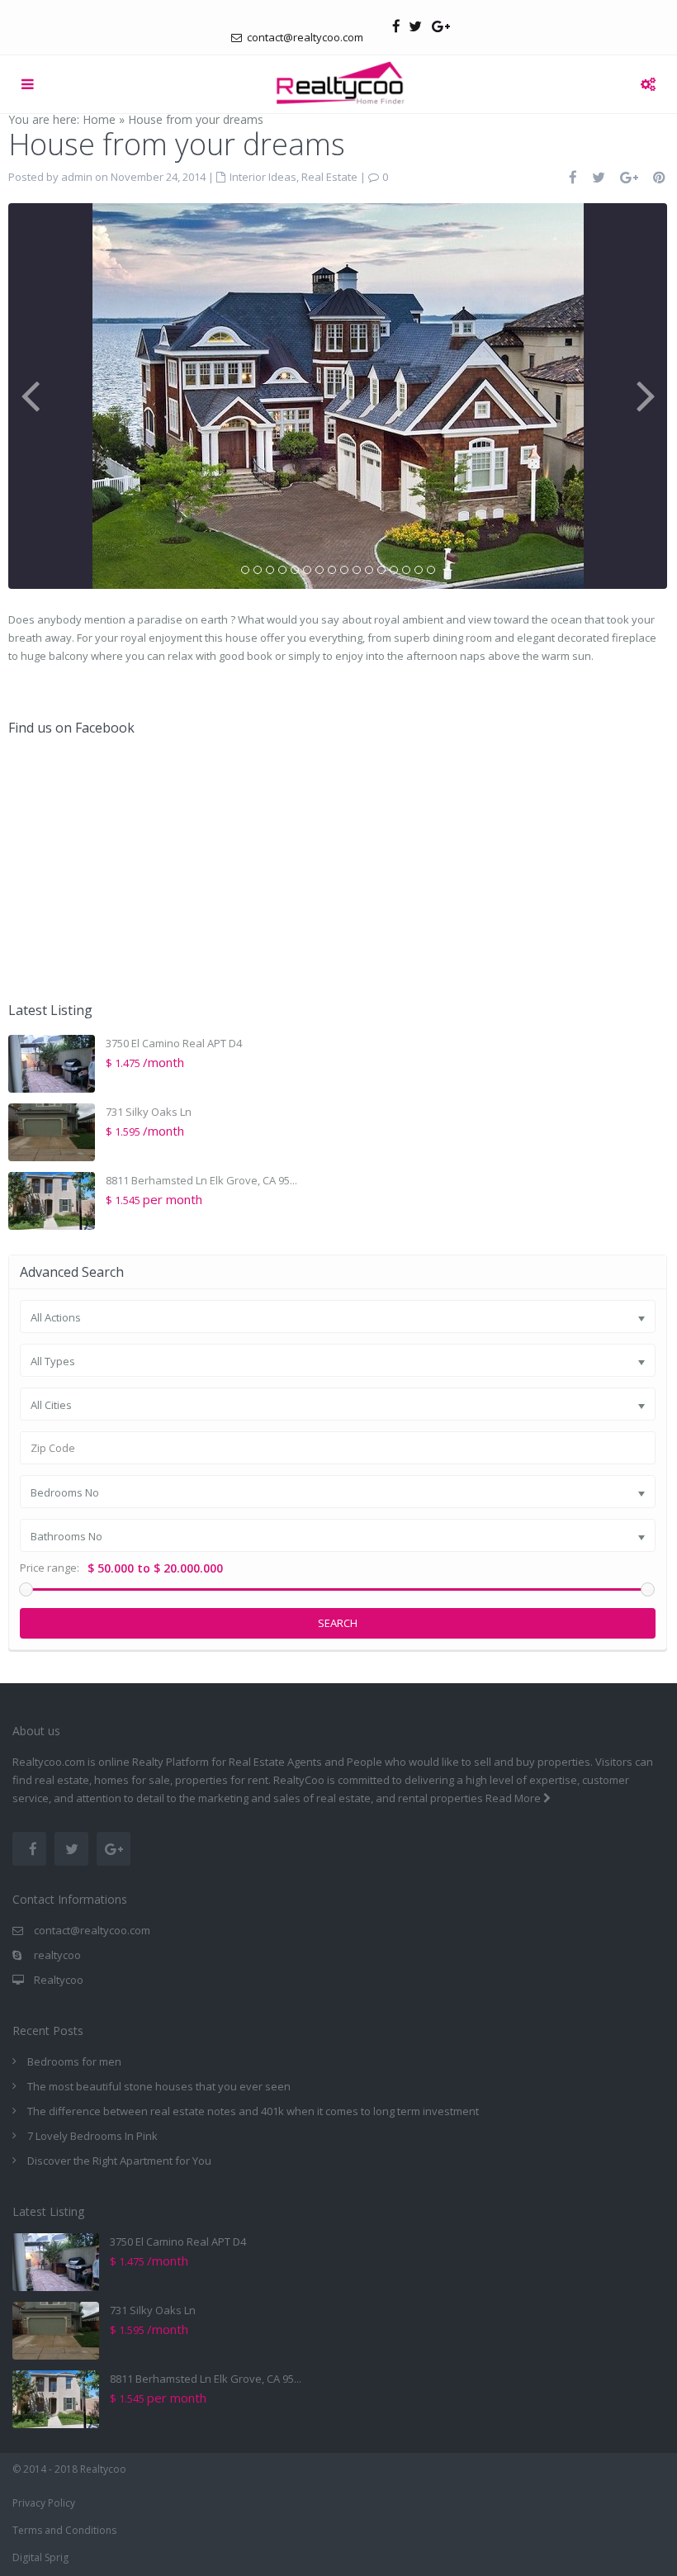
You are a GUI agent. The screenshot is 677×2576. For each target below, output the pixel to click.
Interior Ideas (263, 177)
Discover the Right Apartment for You (119, 2161)
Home (99, 119)
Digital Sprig (40, 2557)
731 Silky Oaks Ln (149, 1112)
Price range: (50, 1568)
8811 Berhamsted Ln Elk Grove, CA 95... (201, 1180)
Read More (514, 1798)
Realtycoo (59, 1980)
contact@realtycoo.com (92, 1930)
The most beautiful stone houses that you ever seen (159, 2086)
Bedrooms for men (74, 2061)
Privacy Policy (44, 2503)
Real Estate (329, 177)
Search (338, 1623)
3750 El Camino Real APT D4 (174, 1043)
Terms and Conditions (64, 2530)
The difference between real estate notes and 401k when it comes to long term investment (253, 2111)
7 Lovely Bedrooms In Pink (92, 2136)
